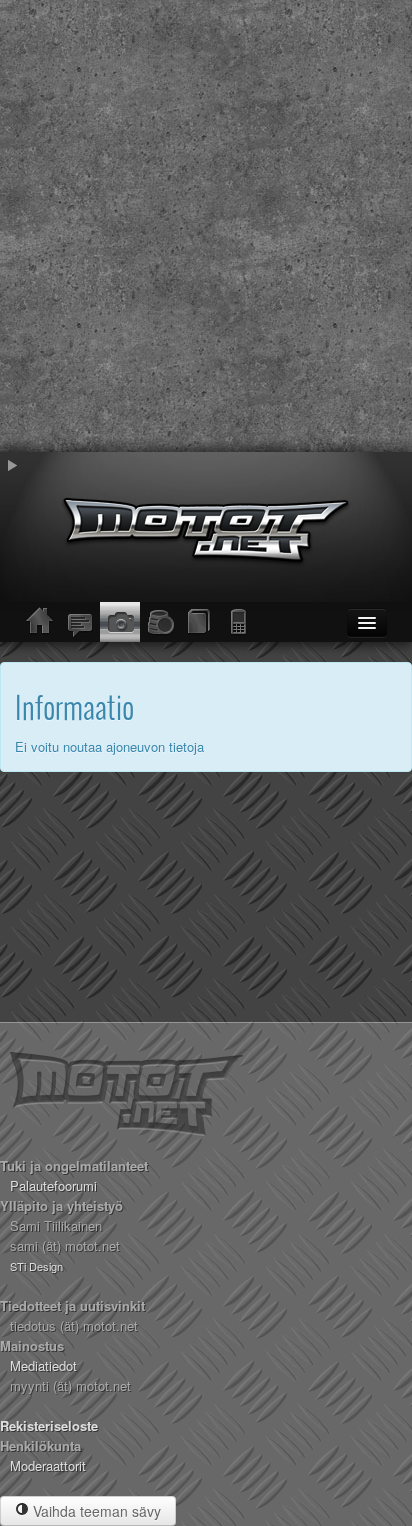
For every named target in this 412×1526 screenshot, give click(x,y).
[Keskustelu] (80, 622)
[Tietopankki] (200, 622)
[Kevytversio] (240, 622)
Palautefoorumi (53, 1185)
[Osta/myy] (160, 622)
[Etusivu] (40, 622)
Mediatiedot (43, 1365)
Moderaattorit (48, 1465)
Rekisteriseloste (49, 1425)
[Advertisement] (206, 226)
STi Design (36, 1266)
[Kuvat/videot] (120, 622)
